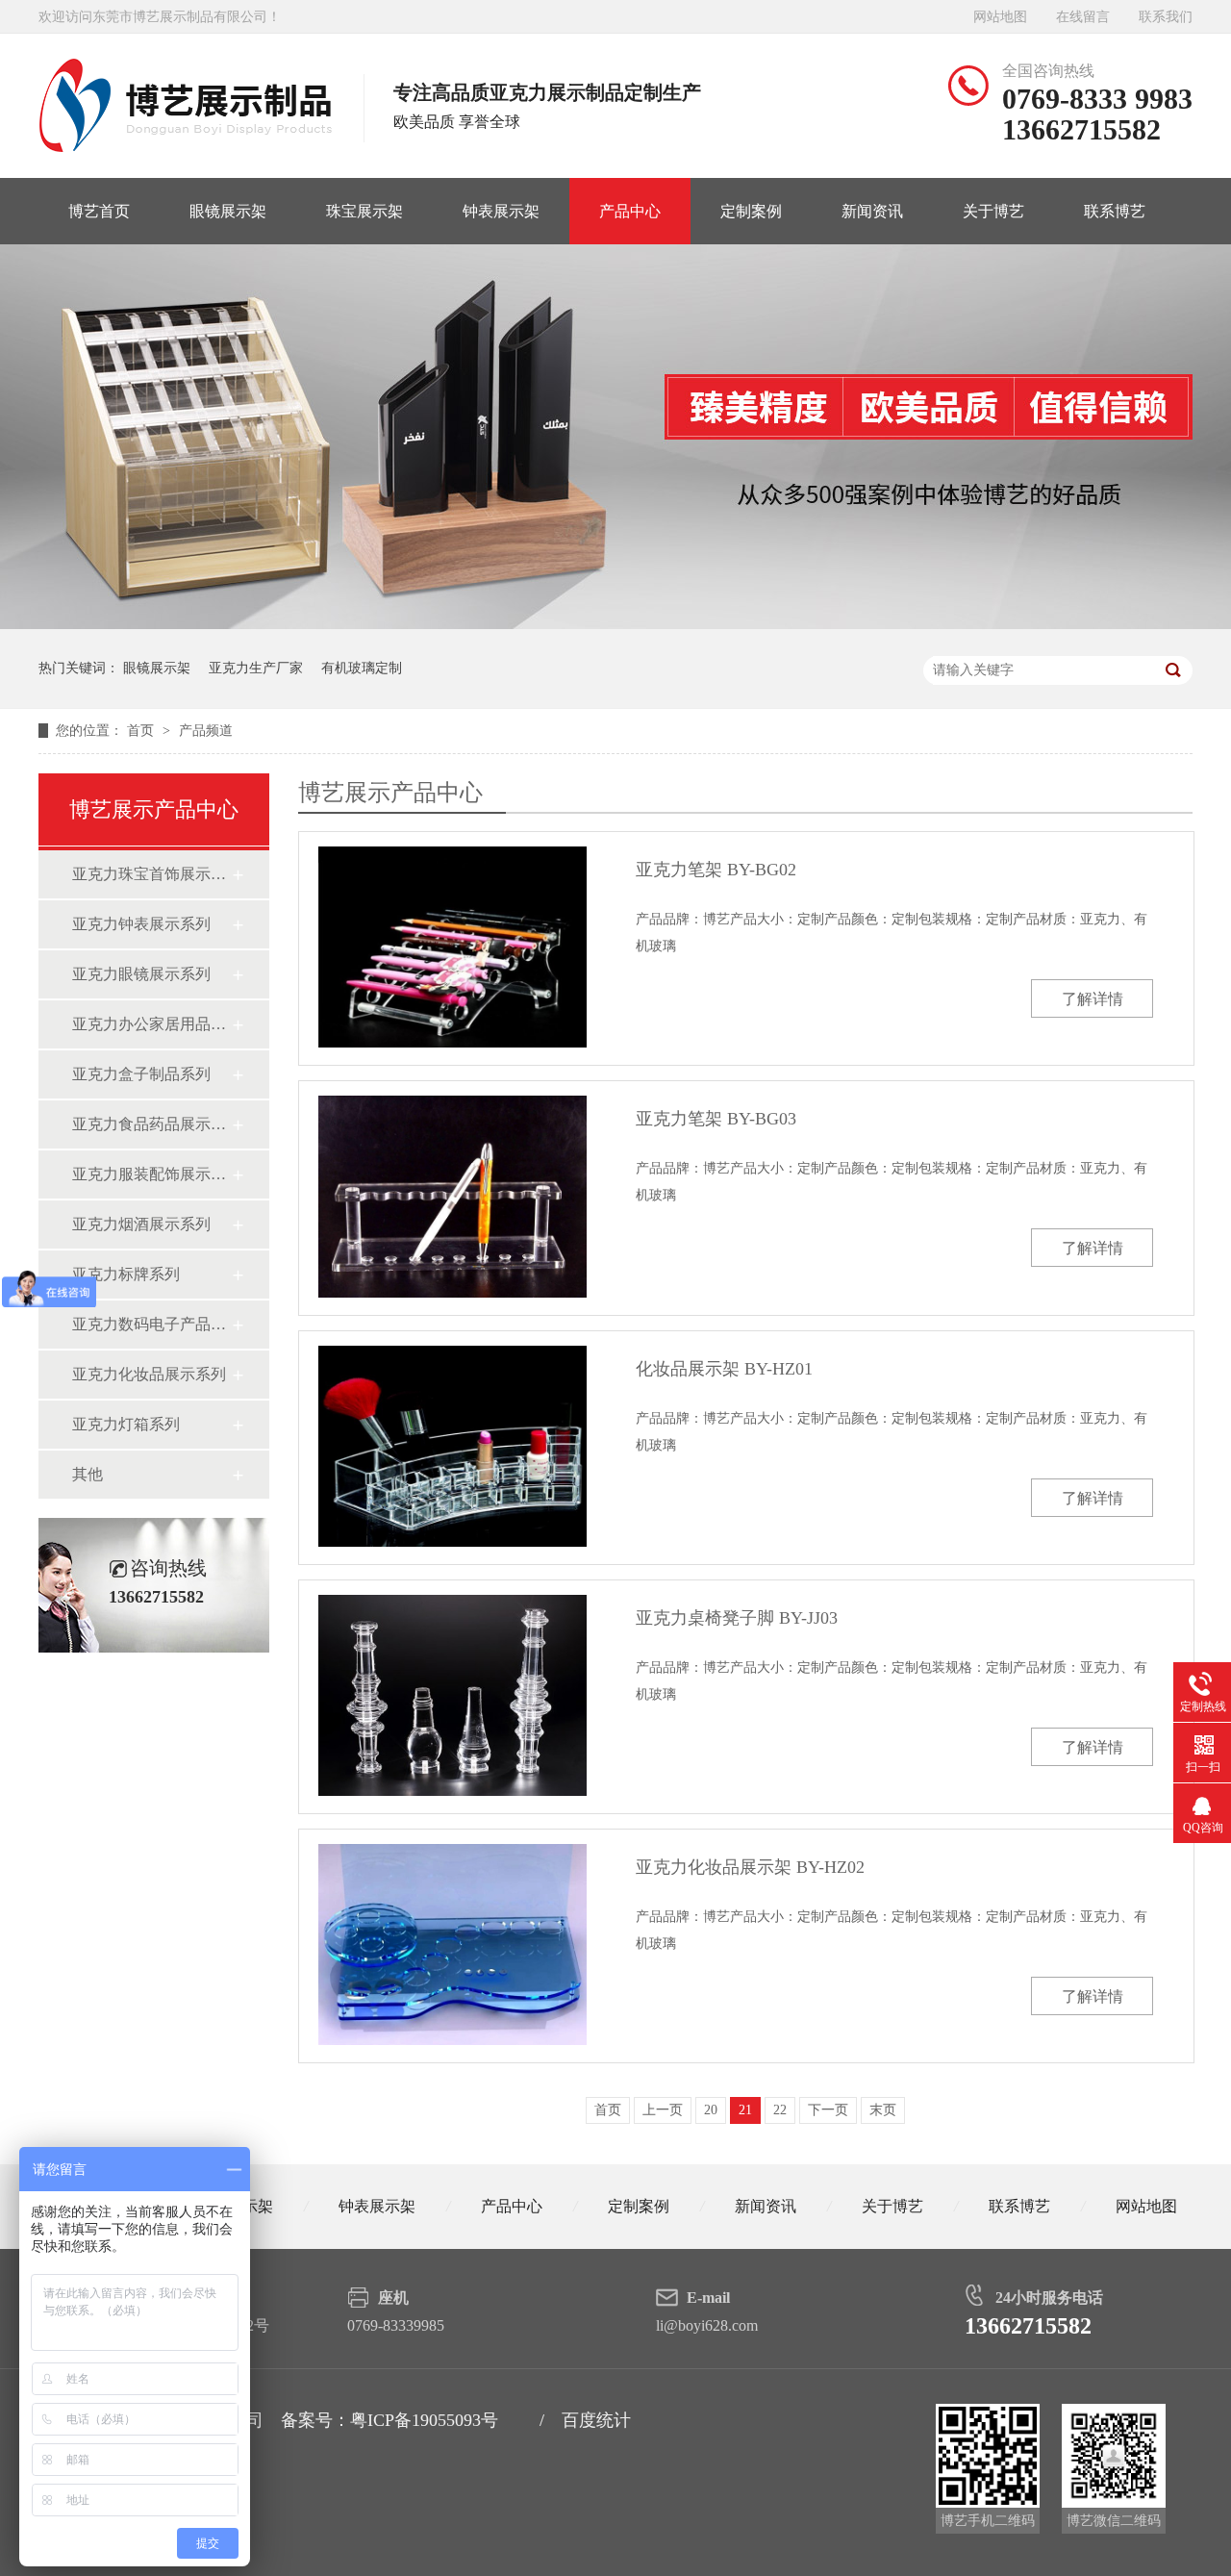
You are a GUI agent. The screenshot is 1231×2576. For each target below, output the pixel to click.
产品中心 (630, 211)
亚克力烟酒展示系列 (141, 1224)
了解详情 (1093, 999)
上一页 (663, 2110)
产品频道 (206, 731)
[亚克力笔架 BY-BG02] (452, 947)
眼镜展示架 (228, 211)
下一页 (828, 2110)
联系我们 (1166, 17)
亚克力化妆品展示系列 (149, 1374)
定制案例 (751, 211)
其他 (88, 1474)
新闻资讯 (872, 211)
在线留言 (1083, 17)
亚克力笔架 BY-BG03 (716, 1119)
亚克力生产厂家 (256, 668)
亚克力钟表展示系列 (141, 924)
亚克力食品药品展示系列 (151, 1124)
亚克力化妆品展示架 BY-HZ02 (750, 1867)
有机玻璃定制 (362, 668)
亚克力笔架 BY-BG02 (716, 870)
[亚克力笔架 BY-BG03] (452, 1196)
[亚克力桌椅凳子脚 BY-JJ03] (452, 1695)
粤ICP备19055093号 (424, 2420)
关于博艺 (993, 211)
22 (780, 2110)
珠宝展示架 (364, 211)
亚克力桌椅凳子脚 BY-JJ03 (737, 1618)
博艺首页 (99, 211)
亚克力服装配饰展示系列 (151, 1174)
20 (711, 2110)
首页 (142, 731)
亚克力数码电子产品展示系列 (151, 1324)
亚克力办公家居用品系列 (151, 1024)
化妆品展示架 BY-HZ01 (724, 1369)
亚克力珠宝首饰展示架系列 (151, 874)
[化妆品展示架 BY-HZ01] (452, 1446)
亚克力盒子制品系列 (141, 1074)
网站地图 (1000, 17)
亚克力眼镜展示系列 (141, 974)
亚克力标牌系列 (126, 1274)
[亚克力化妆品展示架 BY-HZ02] (452, 1945)
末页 (883, 2110)
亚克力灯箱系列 (126, 1424)
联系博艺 (1115, 211)
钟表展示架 (501, 211)
